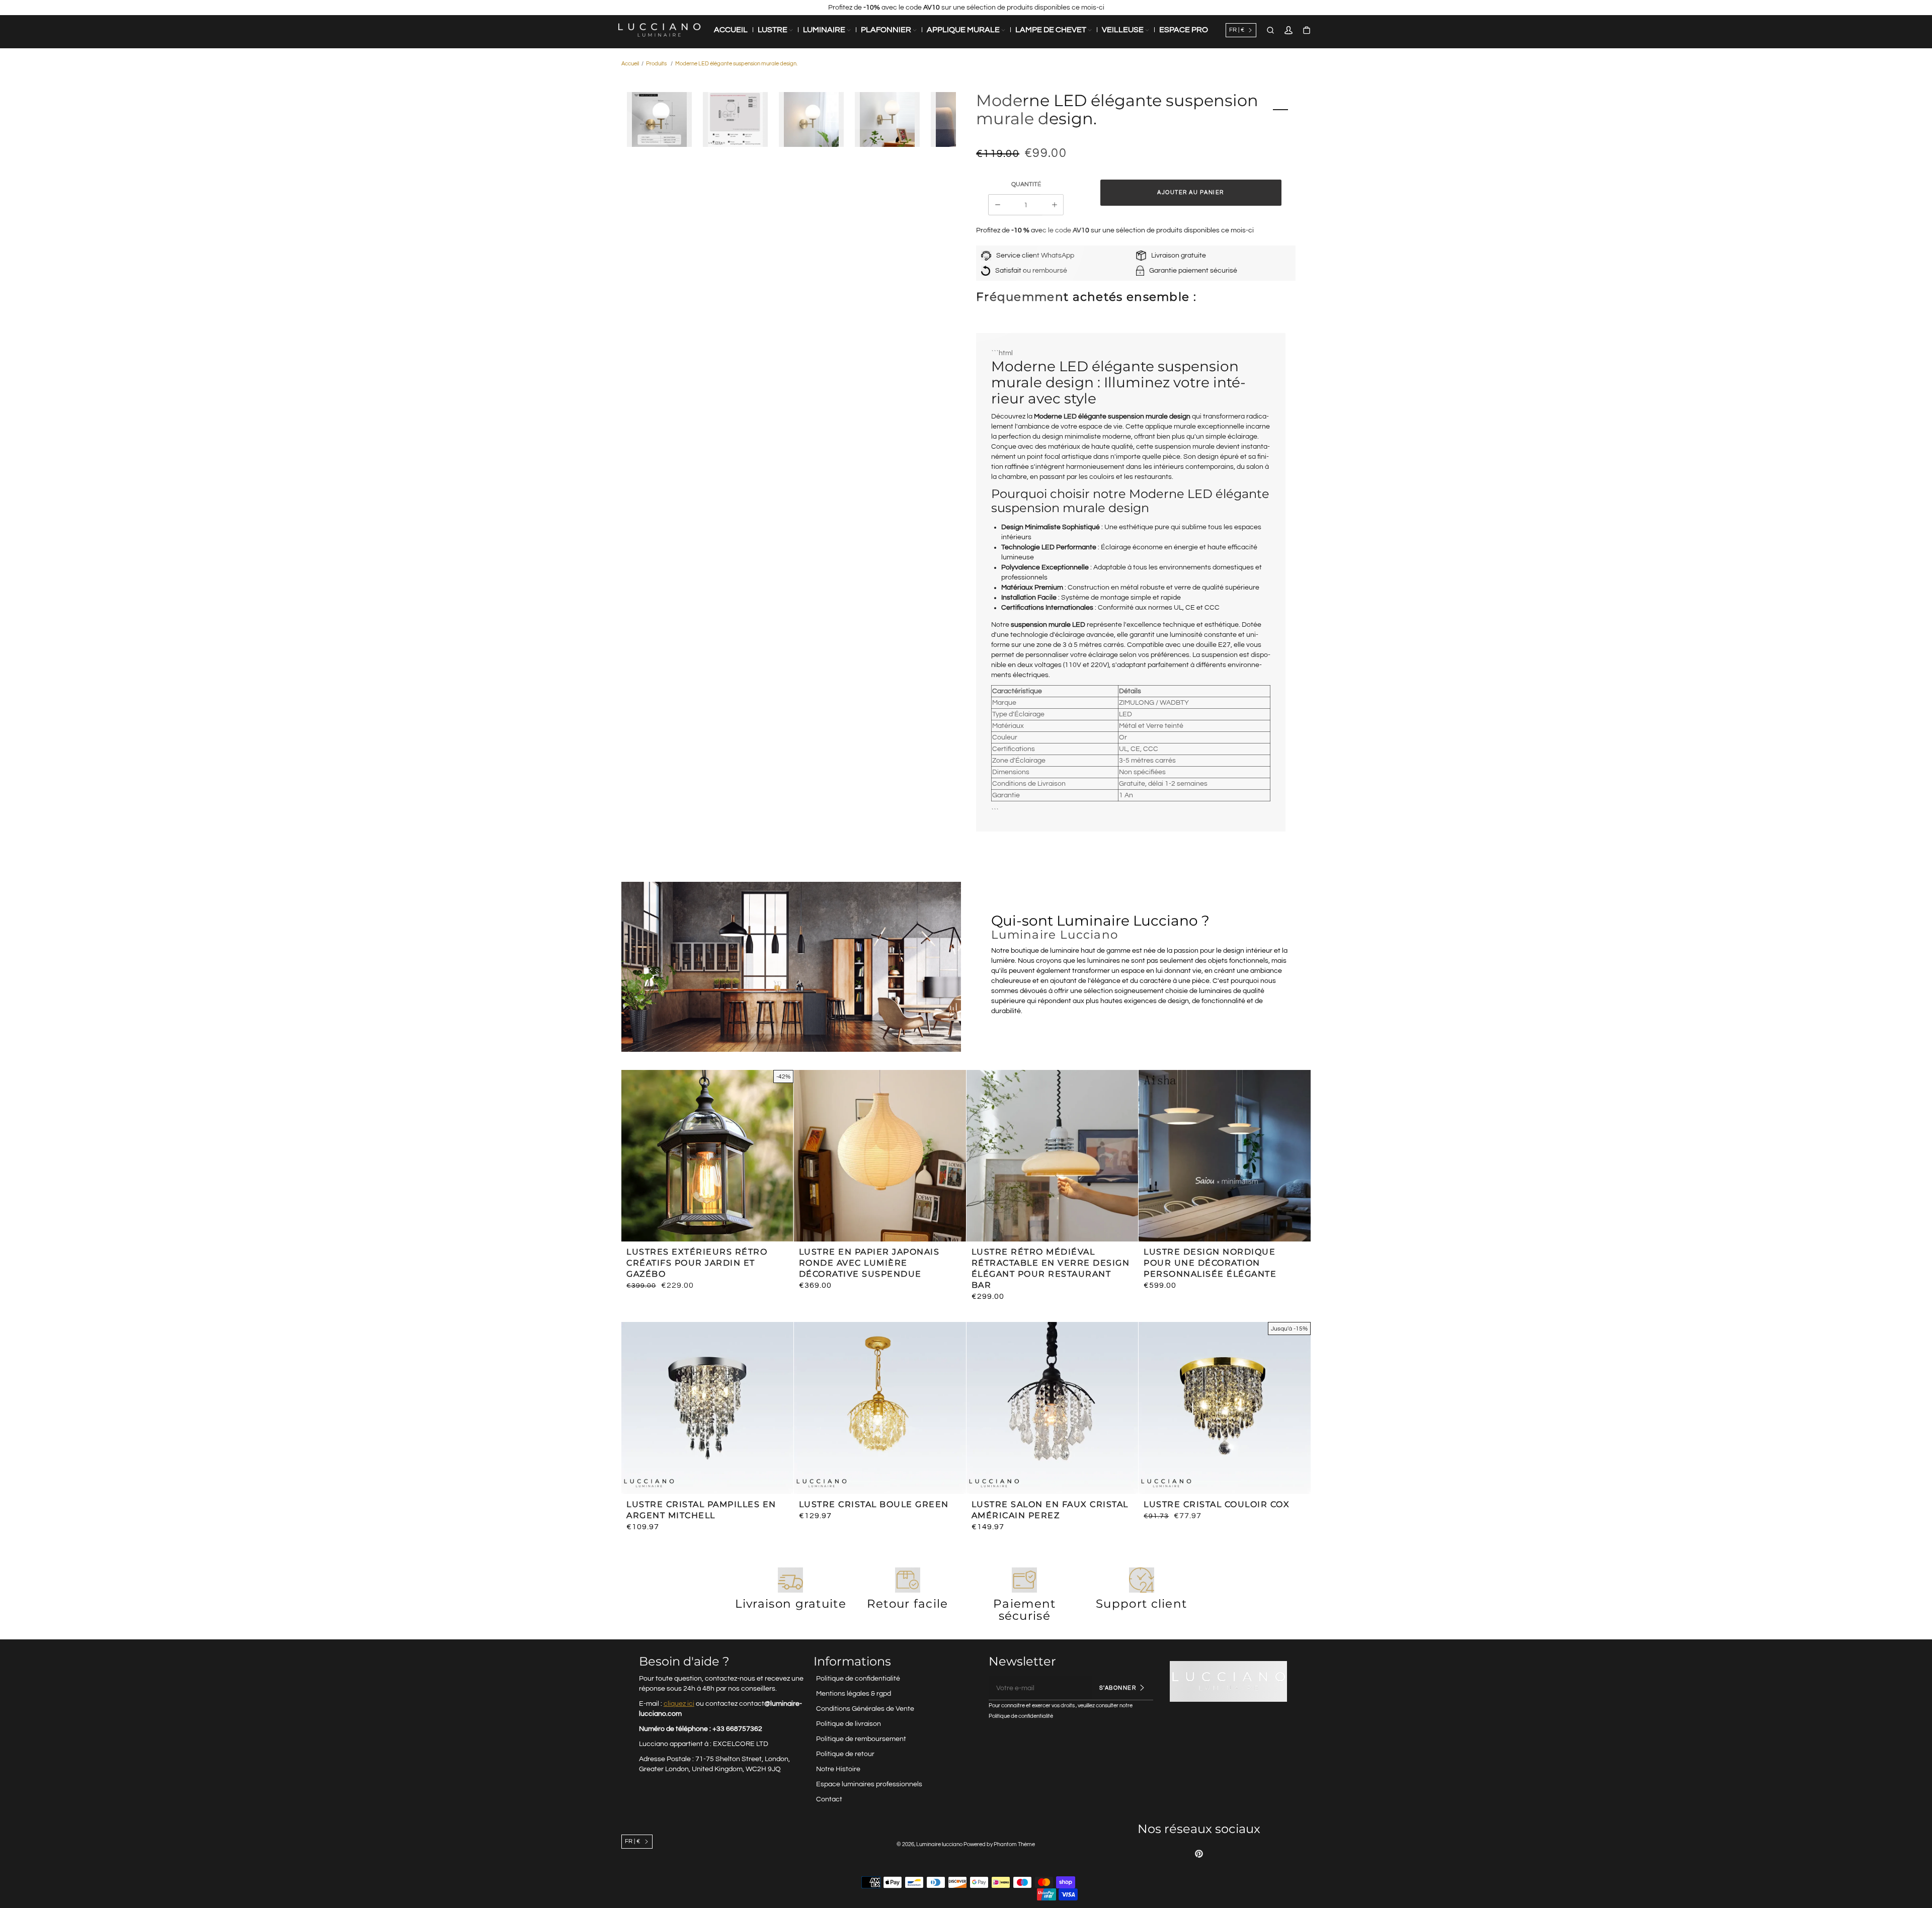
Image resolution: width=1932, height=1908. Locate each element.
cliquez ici (679, 1704)
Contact (829, 1799)
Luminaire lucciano (939, 1844)
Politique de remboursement (861, 1739)
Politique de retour (845, 1754)
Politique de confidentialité (858, 1679)
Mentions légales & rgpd (854, 1694)
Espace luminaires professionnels (869, 1784)
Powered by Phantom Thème (999, 1844)
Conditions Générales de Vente (865, 1709)
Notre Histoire (838, 1769)
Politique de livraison (849, 1724)
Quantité (1026, 184)
